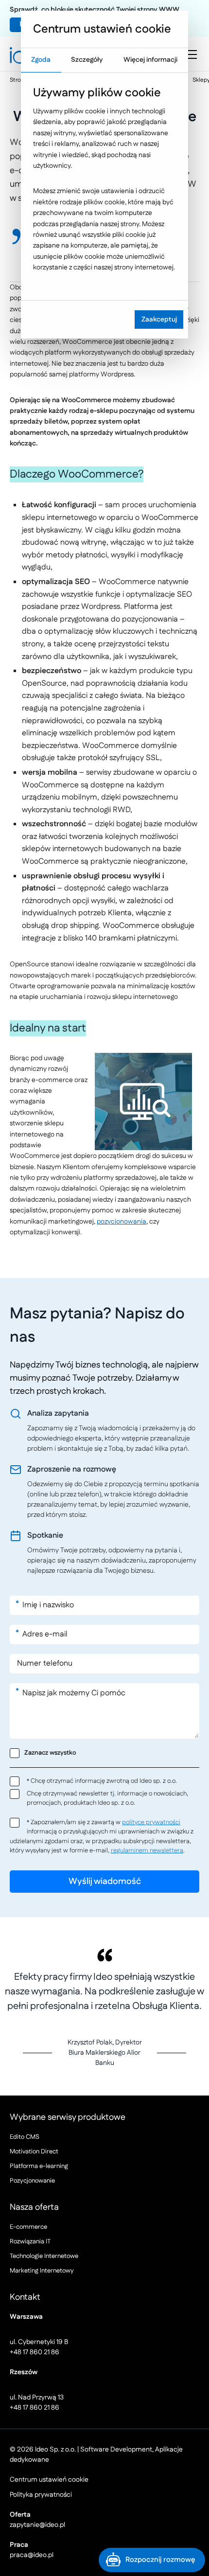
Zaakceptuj (159, 320)
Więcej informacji (150, 60)
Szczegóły (87, 60)
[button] (152, 2560)
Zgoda (41, 60)
